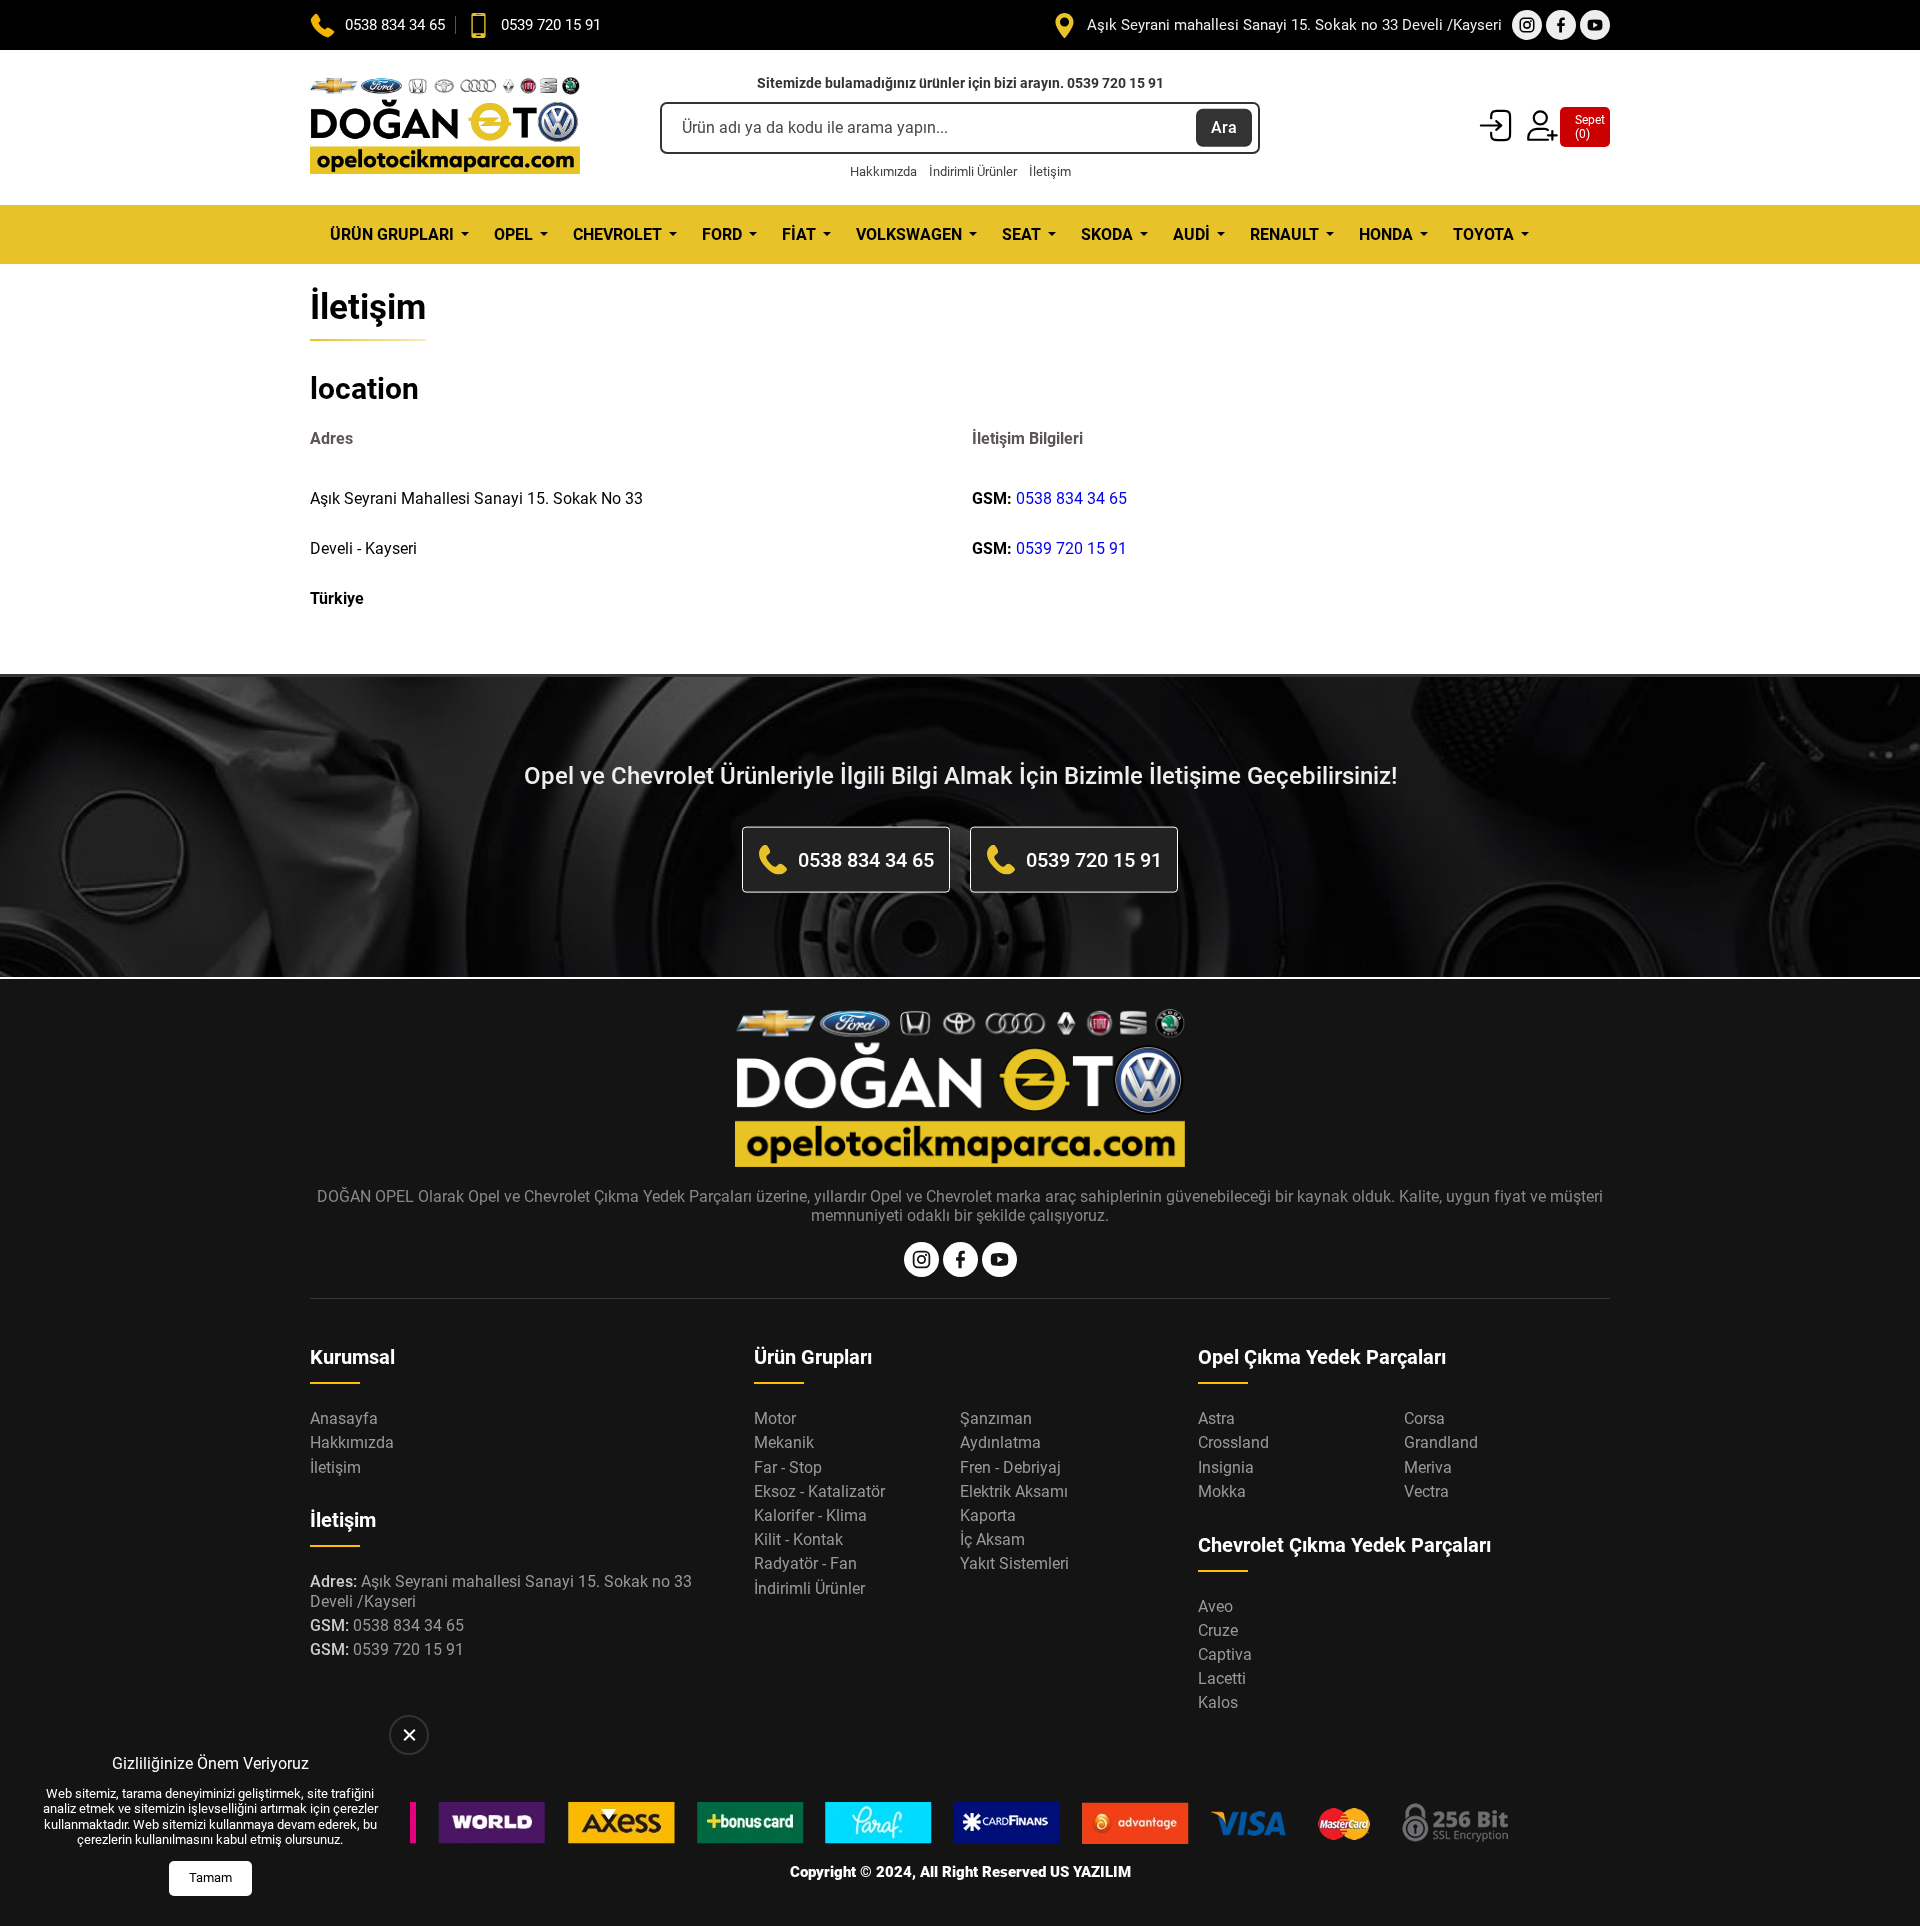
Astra (1216, 1418)
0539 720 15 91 (1071, 548)
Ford (722, 234)
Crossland (1233, 1442)
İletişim (1050, 171)
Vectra (1426, 1491)
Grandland (1441, 1442)
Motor (775, 1418)
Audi (1191, 234)
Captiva (1225, 1654)
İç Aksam (992, 1539)
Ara (1224, 127)
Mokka (1222, 1491)
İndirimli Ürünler (973, 171)
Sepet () (1585, 127)
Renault (1284, 234)
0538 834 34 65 (1071, 498)
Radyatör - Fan (805, 1563)
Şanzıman (996, 1418)
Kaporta (988, 1515)
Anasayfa (344, 1418)
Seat (1021, 234)
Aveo (1215, 1606)
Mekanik (784, 1442)
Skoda (1107, 234)
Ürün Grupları (392, 234)
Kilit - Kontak (798, 1539)
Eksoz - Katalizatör (819, 1491)
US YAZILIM (1090, 1872)
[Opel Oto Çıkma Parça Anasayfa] (445, 127)
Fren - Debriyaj (1010, 1467)
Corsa (1424, 1418)
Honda (1386, 234)
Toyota (1483, 234)
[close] (409, 1735)
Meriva (1428, 1467)
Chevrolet (617, 234)
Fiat (799, 234)
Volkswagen (909, 234)
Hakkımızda (883, 171)
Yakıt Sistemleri (1014, 1563)
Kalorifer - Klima (810, 1515)
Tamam (210, 1877)
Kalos (1218, 1702)
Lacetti (1222, 1678)
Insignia (1226, 1467)
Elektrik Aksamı (1014, 1491)
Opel (513, 234)
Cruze (1218, 1630)
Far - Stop (788, 1467)
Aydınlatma (1000, 1442)
